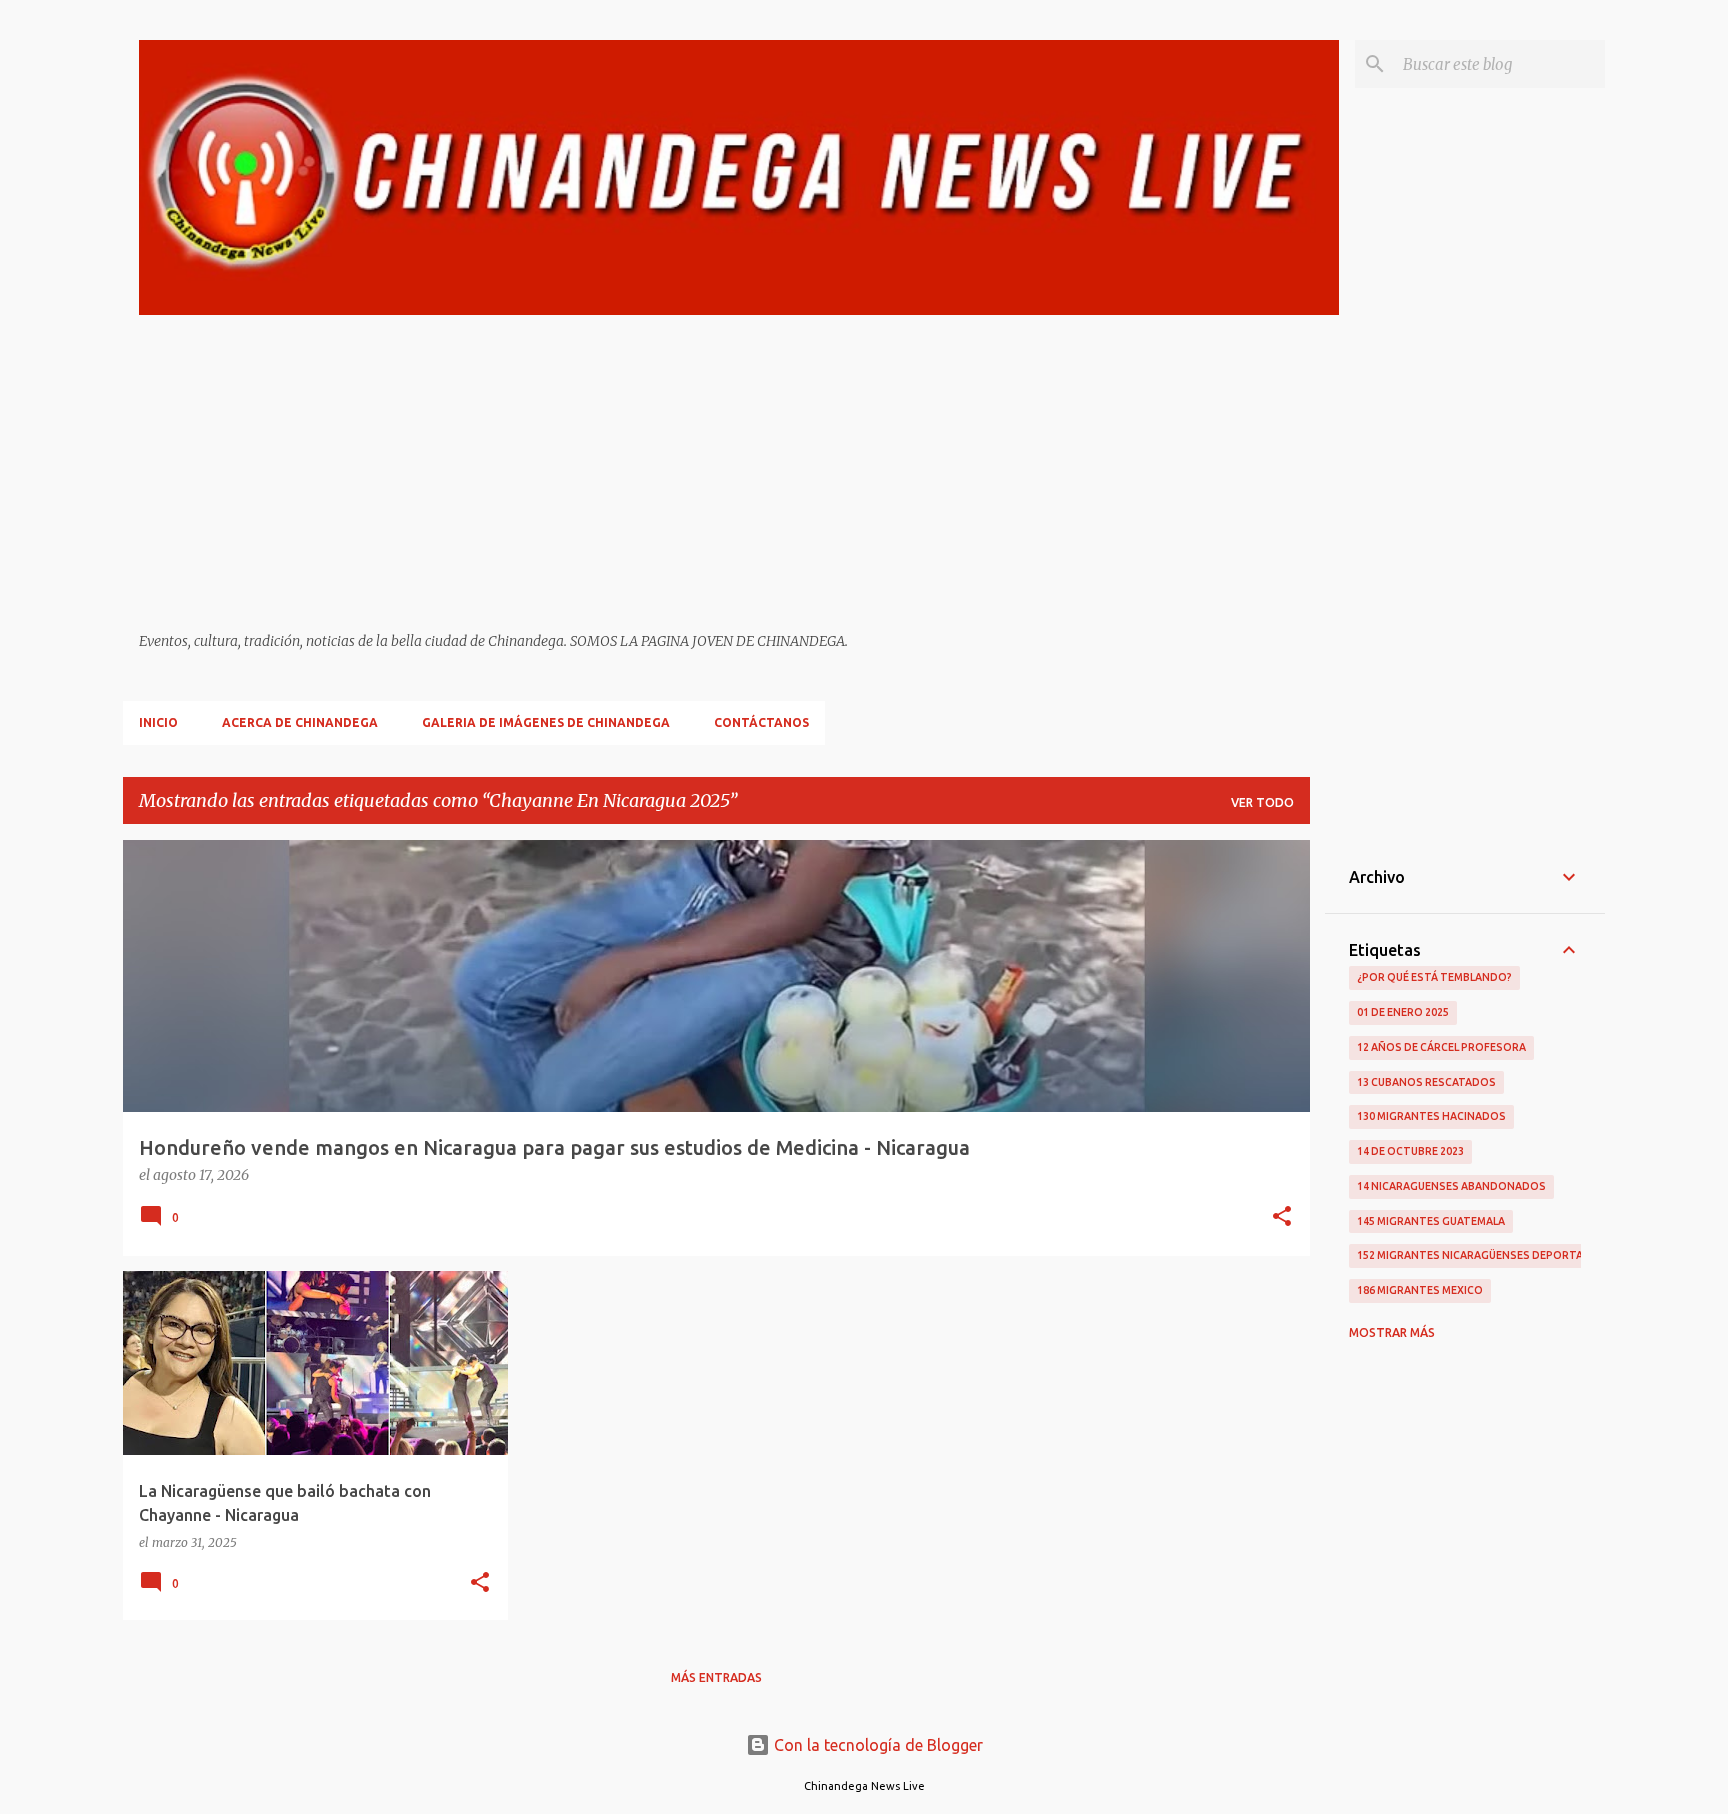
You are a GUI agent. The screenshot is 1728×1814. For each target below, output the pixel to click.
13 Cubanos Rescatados (1426, 1082)
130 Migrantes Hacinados (1431, 1116)
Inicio (158, 722)
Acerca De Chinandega (300, 722)
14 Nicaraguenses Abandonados (1451, 1186)
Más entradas (716, 1677)
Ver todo (1262, 802)
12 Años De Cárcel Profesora (1441, 1047)
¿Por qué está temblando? (1434, 977)
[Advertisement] (739, 474)
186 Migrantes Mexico (1420, 1290)
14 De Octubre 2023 (1410, 1151)
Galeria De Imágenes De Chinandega (546, 722)
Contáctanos (761, 722)
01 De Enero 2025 (1403, 1012)
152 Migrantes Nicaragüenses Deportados (1482, 1255)
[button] (1282, 1218)
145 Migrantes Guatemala (1431, 1221)
